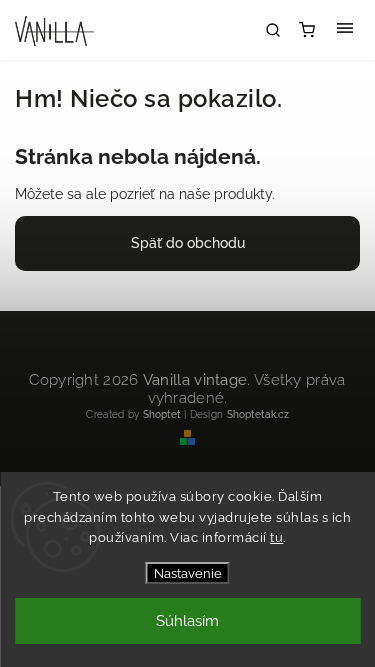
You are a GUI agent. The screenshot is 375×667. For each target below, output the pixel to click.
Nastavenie (188, 573)
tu (276, 537)
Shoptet (162, 414)
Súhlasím (187, 621)
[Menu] (345, 30)
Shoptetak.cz (258, 414)
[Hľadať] (273, 30)
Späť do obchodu (188, 243)
